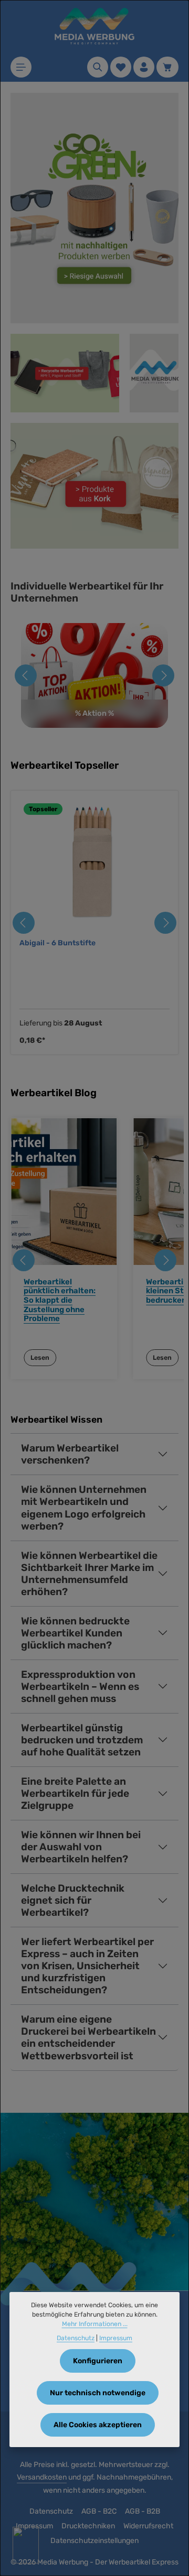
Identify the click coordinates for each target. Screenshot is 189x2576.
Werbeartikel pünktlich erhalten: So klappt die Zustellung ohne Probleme (60, 1300)
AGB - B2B (143, 2511)
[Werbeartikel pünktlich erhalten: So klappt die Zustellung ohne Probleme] (64, 1192)
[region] (94, 923)
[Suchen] (98, 67)
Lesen (40, 1358)
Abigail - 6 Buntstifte (57, 943)
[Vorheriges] (26, 675)
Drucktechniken (88, 2526)
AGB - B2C (99, 2511)
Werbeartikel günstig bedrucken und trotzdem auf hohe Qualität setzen (82, 1740)
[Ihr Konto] (144, 67)
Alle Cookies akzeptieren (98, 2425)
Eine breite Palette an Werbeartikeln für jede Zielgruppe (75, 1793)
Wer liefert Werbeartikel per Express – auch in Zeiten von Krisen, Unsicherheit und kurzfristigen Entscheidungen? (87, 1966)
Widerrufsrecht (148, 2526)
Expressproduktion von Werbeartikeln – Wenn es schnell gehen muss (80, 1687)
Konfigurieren (98, 2361)
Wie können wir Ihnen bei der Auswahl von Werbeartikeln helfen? (81, 1847)
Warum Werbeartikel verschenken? (70, 1454)
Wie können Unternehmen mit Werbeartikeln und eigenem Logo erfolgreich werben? (84, 1508)
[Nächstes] (163, 675)
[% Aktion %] (94, 675)
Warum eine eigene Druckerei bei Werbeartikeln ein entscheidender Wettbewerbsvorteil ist (88, 2037)
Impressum (116, 2338)
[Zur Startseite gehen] (94, 26)
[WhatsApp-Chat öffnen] (26, 2545)
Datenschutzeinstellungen (94, 2541)
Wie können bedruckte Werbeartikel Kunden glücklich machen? (75, 1633)
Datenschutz (51, 2511)
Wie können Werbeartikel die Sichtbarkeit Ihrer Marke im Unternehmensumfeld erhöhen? (89, 1574)
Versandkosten (42, 2477)
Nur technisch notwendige (98, 2393)
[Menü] (21, 67)
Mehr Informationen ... (95, 2324)
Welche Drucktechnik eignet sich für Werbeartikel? (73, 1900)
